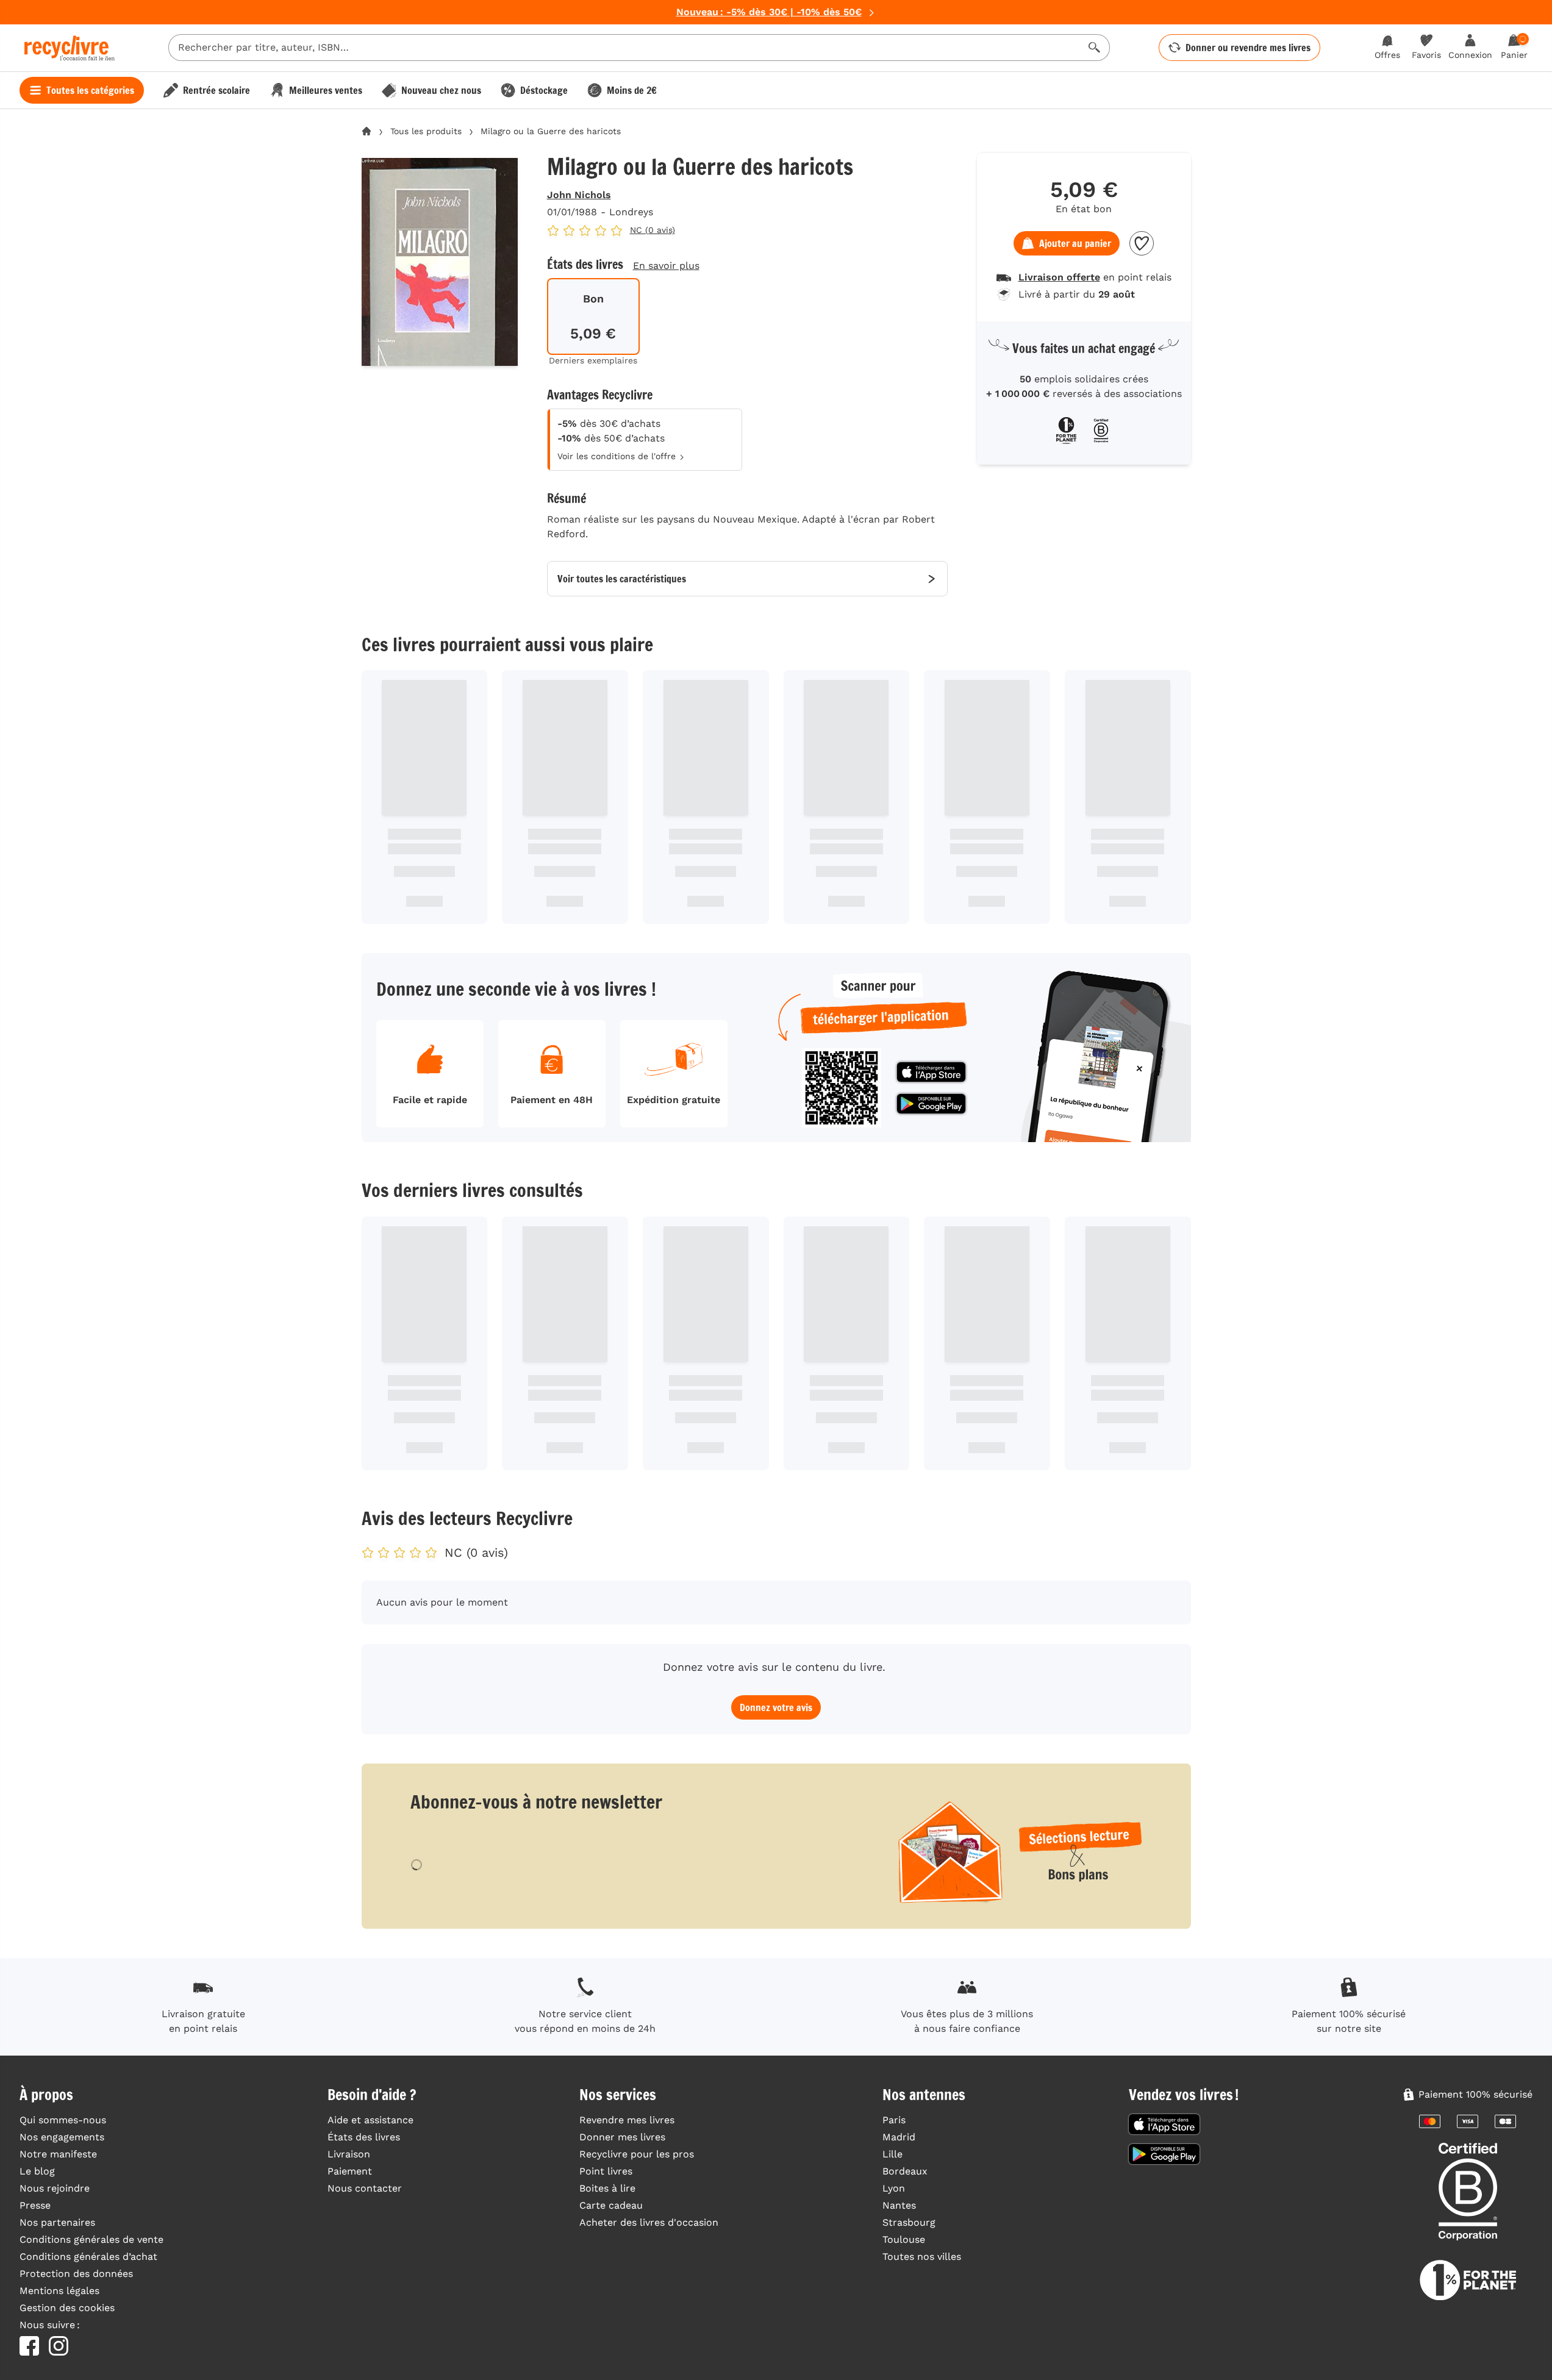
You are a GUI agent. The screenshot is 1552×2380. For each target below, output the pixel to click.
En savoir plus (666, 266)
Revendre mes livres (627, 2120)
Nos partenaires (57, 2222)
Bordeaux (905, 2171)
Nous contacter (365, 2188)
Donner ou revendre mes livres (1248, 48)
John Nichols (579, 195)
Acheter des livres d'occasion (649, 2222)
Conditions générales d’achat (88, 2257)
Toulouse (904, 2239)
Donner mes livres (622, 2137)
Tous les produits (426, 131)
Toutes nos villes (922, 2257)
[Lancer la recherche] (1095, 48)
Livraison (349, 2154)
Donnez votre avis (776, 1707)
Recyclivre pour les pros (637, 2154)
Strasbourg (909, 2222)
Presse (35, 2205)
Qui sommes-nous (63, 2120)
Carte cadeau (611, 2205)
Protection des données (76, 2274)
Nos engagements (62, 2137)
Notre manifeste (58, 2154)
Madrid (899, 2137)
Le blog (37, 2171)
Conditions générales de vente (91, 2239)
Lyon (894, 2188)
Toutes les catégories (90, 90)
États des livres (364, 2137)
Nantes (899, 2205)
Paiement (350, 2171)
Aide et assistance (370, 2120)
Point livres (606, 2171)
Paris (894, 2120)
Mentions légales (59, 2291)
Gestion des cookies (67, 2308)
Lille (892, 2154)
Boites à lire (607, 2188)
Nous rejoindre (55, 2188)
